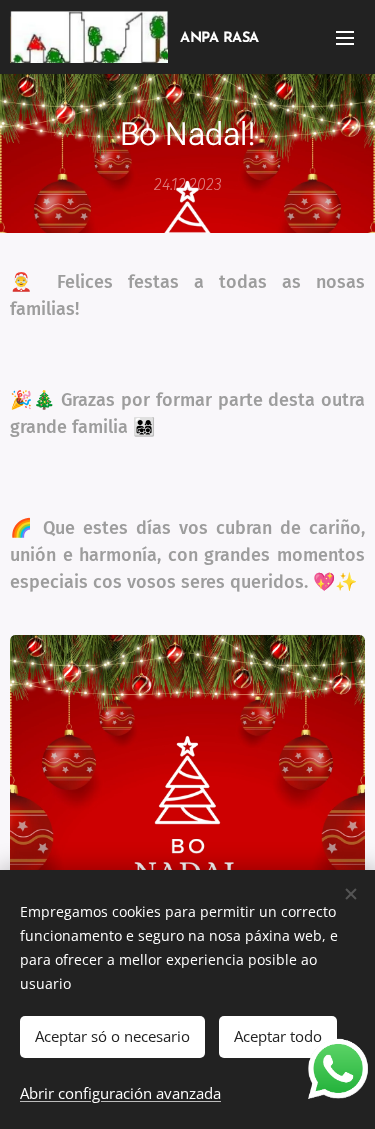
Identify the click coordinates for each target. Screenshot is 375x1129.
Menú (345, 37)
